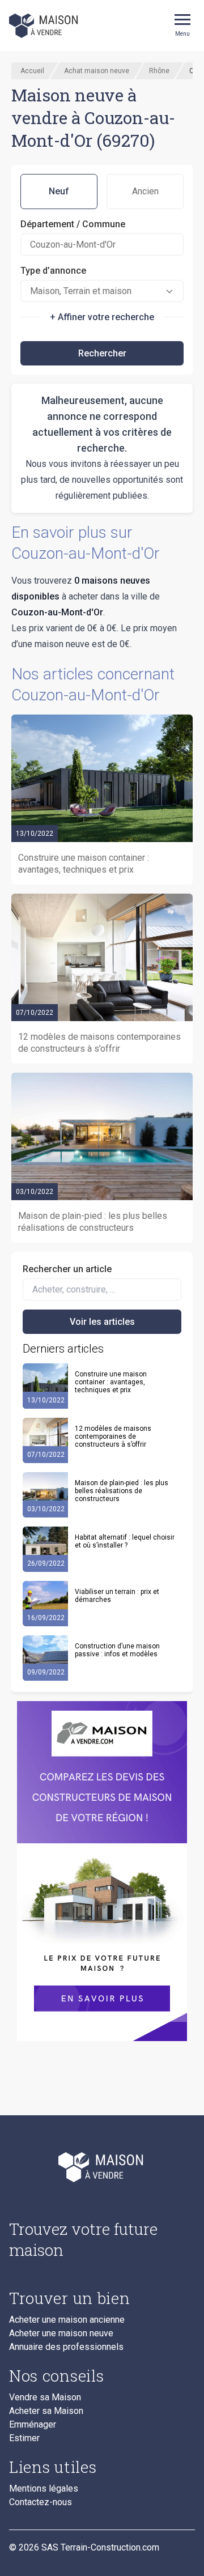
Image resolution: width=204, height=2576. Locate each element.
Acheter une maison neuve (61, 2333)
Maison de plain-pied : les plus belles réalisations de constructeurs (122, 1491)
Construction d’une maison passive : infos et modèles (117, 1650)
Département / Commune (73, 224)
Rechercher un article (67, 1269)
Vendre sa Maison (45, 2398)
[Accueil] (44, 25)
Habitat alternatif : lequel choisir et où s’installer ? (125, 1541)
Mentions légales (44, 2489)
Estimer (24, 2438)
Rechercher (102, 353)
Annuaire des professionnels (66, 2347)
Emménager (33, 2425)
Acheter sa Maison (46, 2411)
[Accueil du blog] (102, 2167)
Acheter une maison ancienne (67, 2320)
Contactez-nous (41, 2502)
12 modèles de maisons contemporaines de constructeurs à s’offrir (113, 1436)
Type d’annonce (53, 271)
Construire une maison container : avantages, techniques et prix (111, 1382)
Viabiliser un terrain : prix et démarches (117, 1596)
